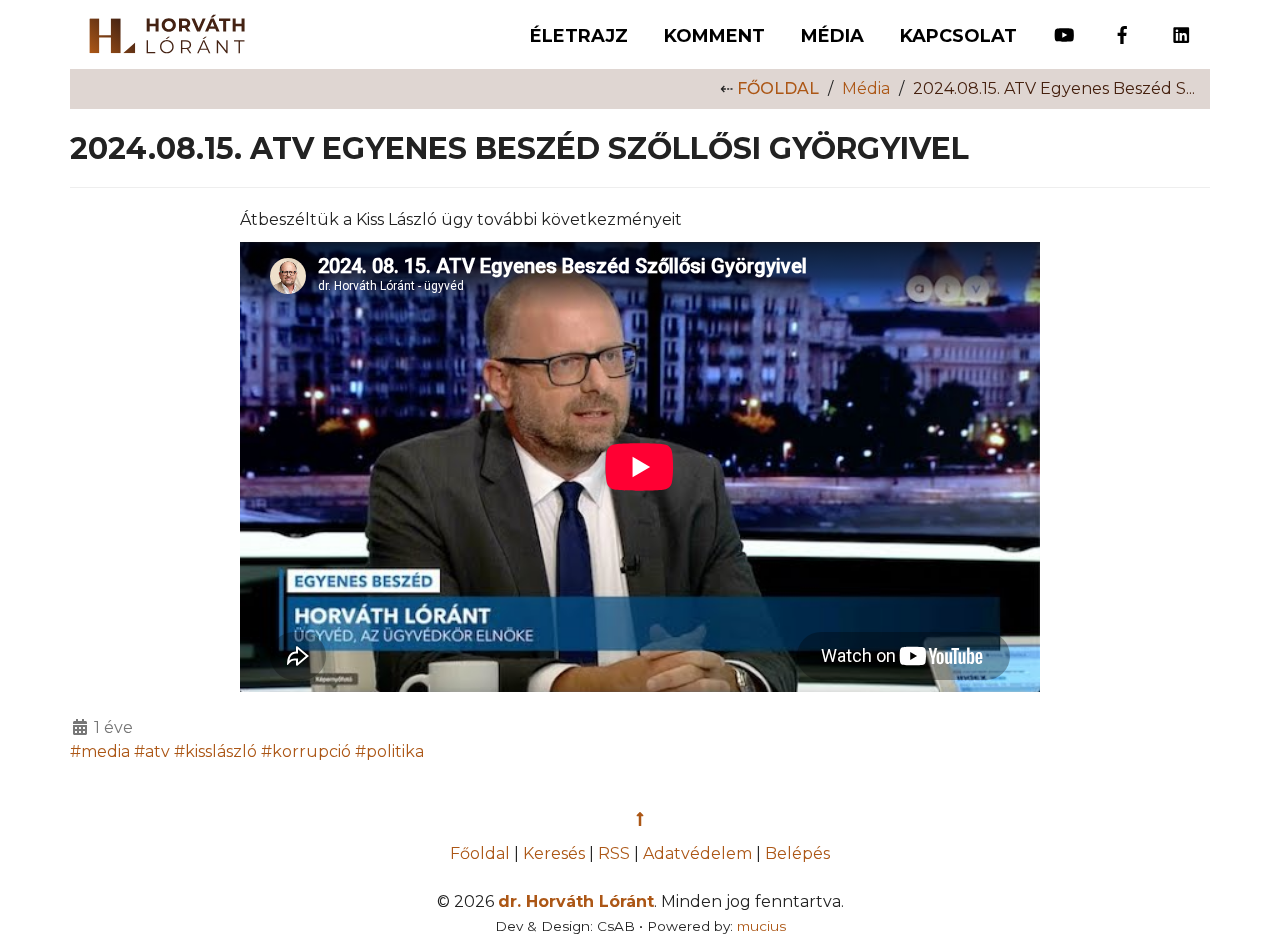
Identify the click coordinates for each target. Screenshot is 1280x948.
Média (832, 36)
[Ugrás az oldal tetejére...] (640, 819)
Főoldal (778, 88)
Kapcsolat (958, 36)
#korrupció (306, 751)
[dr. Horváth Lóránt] (157, 29)
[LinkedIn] (1181, 26)
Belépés (797, 853)
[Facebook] (1122, 26)
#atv (152, 751)
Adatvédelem (697, 853)
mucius (761, 926)
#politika (389, 751)
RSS (614, 853)
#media (100, 751)
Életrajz (579, 36)
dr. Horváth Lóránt (576, 901)
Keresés (554, 853)
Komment (714, 36)
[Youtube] (1064, 26)
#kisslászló (215, 751)
